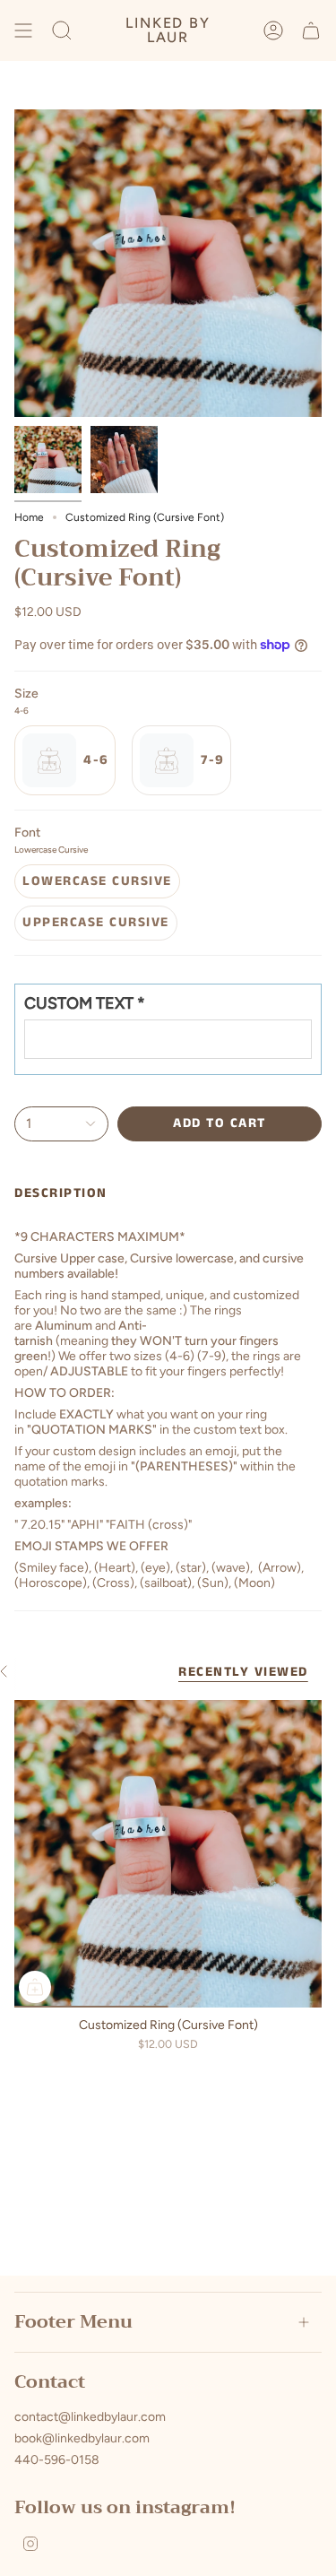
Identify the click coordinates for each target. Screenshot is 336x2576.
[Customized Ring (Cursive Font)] (168, 1854)
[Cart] (311, 30)
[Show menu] (23, 30)
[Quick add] (35, 1987)
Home (29, 517)
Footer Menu (73, 2322)
